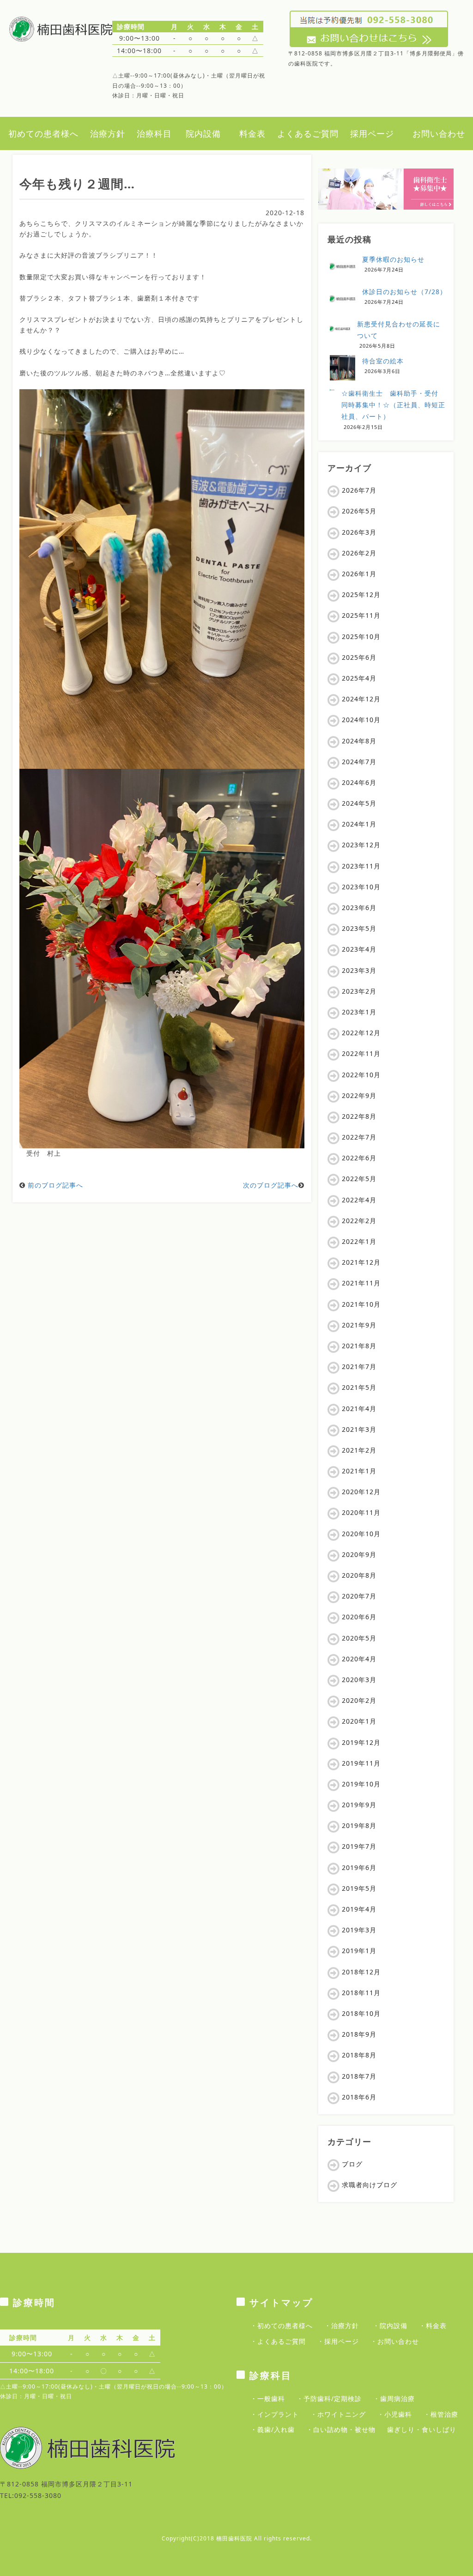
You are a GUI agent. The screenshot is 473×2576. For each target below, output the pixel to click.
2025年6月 (359, 657)
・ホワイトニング (338, 2414)
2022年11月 (361, 1053)
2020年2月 (359, 1700)
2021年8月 (359, 1346)
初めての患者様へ (43, 133)
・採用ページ (338, 2341)
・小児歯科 (395, 2414)
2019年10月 (361, 1784)
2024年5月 (359, 803)
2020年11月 (361, 1512)
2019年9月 (359, 1805)
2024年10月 (361, 720)
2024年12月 (361, 699)
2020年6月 (359, 1617)
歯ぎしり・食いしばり (422, 2429)
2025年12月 (361, 594)
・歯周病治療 (394, 2398)
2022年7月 (359, 1137)
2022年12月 (361, 1033)
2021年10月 (361, 1304)
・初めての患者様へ (282, 2326)
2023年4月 (359, 949)
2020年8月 (359, 1575)
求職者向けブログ (370, 2185)
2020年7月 (359, 1596)
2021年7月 (359, 1366)
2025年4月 (359, 678)
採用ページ (372, 133)
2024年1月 (359, 824)
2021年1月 (359, 1471)
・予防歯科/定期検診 (329, 2398)
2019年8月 (359, 1825)
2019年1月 (359, 1951)
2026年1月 (359, 574)
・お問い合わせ (395, 2341)
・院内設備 (390, 2326)
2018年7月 (359, 2076)
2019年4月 (359, 1909)
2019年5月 (359, 1888)
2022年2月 (359, 1221)
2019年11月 (361, 1763)
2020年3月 (359, 1680)
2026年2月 (359, 553)
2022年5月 (359, 1179)
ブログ (352, 2164)
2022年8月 (359, 1116)
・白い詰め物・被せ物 (341, 2429)
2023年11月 (361, 866)
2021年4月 (359, 1409)
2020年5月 (359, 1638)
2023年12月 (361, 845)
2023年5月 (359, 928)
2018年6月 (359, 2097)
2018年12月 (361, 1972)
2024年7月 (359, 762)
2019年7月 (359, 1846)
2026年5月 (359, 511)
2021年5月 (359, 1387)
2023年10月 (361, 887)
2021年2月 (359, 1450)
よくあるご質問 (308, 133)
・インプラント (275, 2414)
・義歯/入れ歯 (273, 2429)
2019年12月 (361, 1742)
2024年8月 (359, 741)
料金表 (252, 133)
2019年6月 (359, 1867)
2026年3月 (359, 532)
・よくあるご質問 (278, 2341)
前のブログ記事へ (55, 1185)
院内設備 (203, 133)
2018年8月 (359, 2055)
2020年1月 (359, 1721)
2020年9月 (359, 1554)
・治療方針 (342, 2326)
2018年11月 (361, 1993)
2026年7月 (359, 490)
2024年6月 (359, 782)
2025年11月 (361, 615)
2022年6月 (359, 1158)
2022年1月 (359, 1241)
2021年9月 (359, 1325)
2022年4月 (359, 1200)
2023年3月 (359, 970)
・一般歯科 (268, 2398)
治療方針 (108, 133)
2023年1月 (359, 1012)
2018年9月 (359, 2034)
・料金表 (433, 2326)
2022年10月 (361, 1075)
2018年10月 (361, 2013)
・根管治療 (441, 2414)
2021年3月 (359, 1429)
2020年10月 (361, 1534)
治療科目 (154, 133)
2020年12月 (361, 1492)
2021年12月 (361, 1262)
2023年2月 (359, 991)
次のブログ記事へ (271, 1185)
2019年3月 (359, 1930)
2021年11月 (361, 1283)
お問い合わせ (439, 133)
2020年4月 (359, 1659)
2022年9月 (359, 1095)
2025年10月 (361, 636)
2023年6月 (359, 908)
